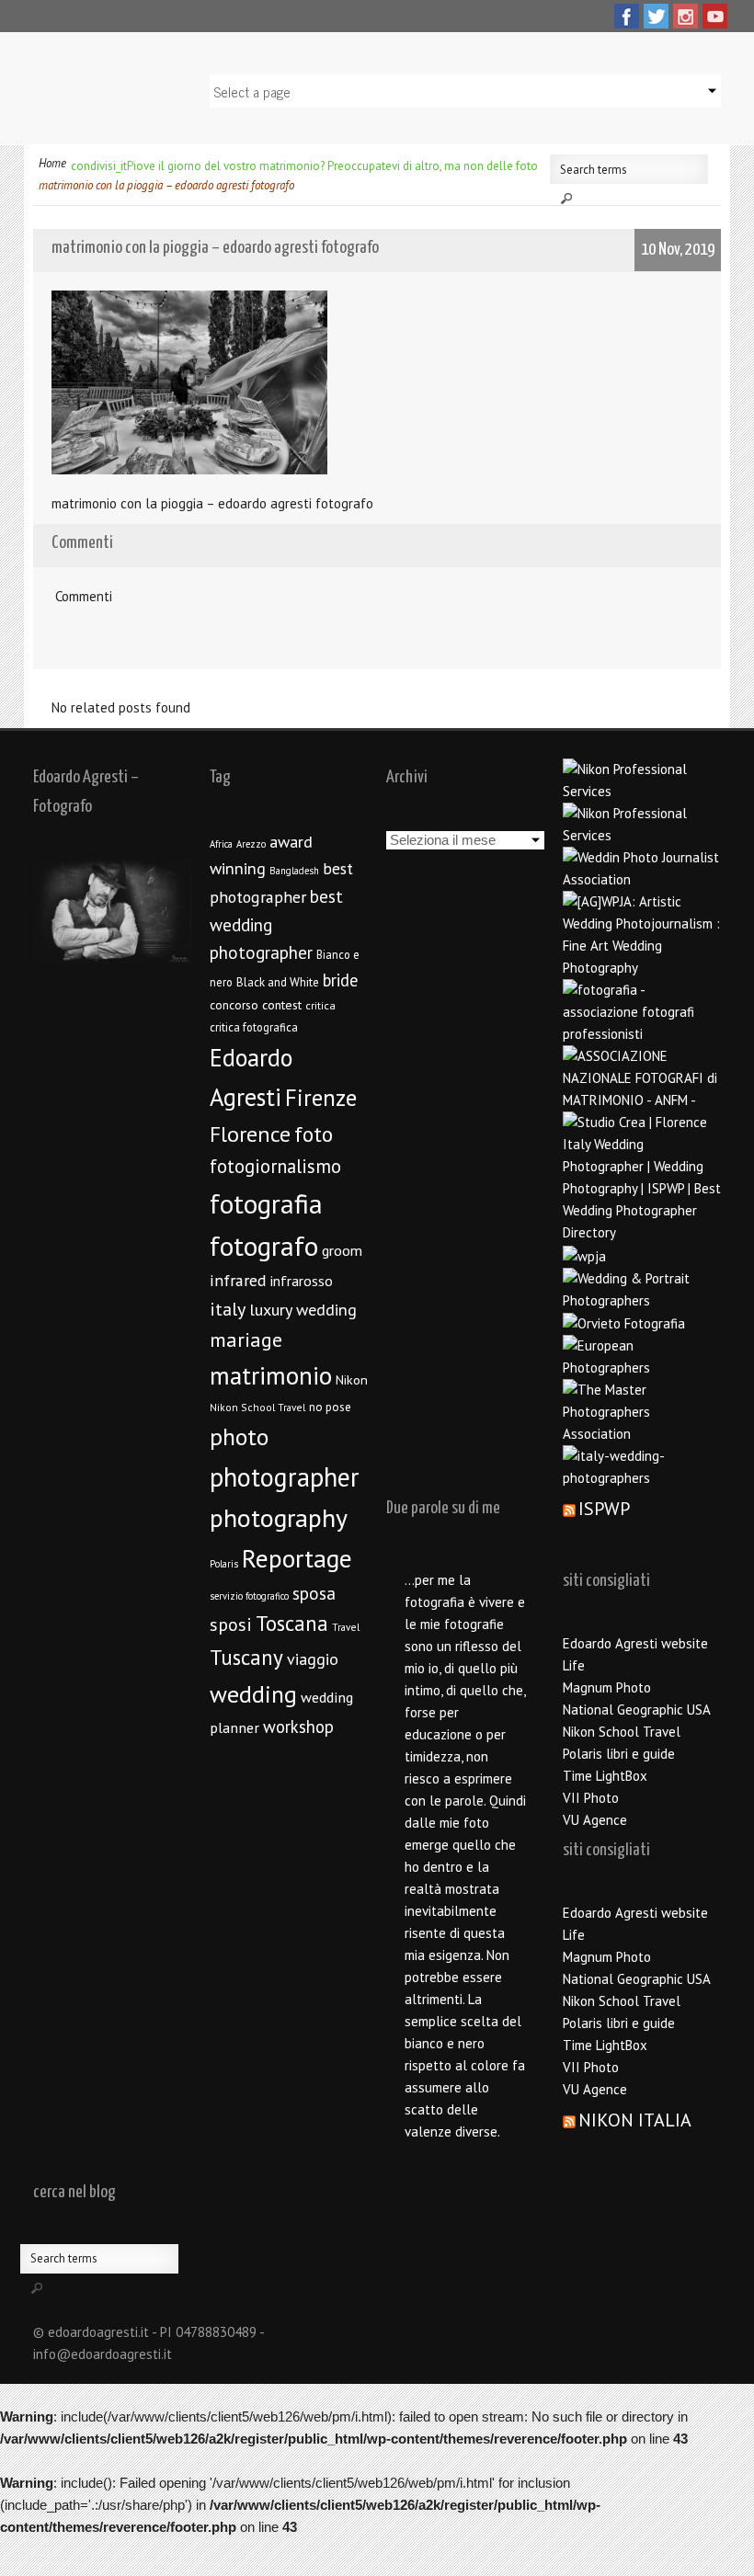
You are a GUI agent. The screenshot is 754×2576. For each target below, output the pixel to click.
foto (314, 1134)
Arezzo (251, 844)
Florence (250, 1134)
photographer (285, 1477)
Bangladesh (294, 871)
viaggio (313, 1659)
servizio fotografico (249, 1596)
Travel (346, 1627)
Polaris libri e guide (619, 1754)
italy (228, 1309)
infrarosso (302, 1281)
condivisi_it (99, 166)
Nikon (352, 1379)
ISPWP (604, 1509)
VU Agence (595, 1820)
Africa (221, 844)
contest (282, 1005)
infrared (238, 1280)
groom (342, 1250)
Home (52, 163)
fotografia (266, 1203)
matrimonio (271, 1375)
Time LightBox (605, 1776)
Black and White (278, 982)
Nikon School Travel (257, 1407)
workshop (298, 1727)
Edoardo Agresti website (635, 1643)
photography (279, 1518)
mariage (246, 1339)
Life (574, 1665)
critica (320, 1005)
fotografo (264, 1246)
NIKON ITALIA (635, 2120)
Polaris (224, 1564)
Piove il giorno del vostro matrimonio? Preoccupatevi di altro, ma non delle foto (332, 166)
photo (239, 1436)
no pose (330, 1407)
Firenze (321, 1098)
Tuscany (246, 1657)
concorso (234, 1005)
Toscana (292, 1623)
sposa (314, 1593)
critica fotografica (254, 1027)
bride (340, 980)
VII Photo (591, 1798)
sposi (231, 1624)
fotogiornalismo (275, 1166)
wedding (253, 1694)
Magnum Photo (607, 1687)
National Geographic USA (637, 1710)
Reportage (297, 1558)
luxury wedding (303, 1310)
